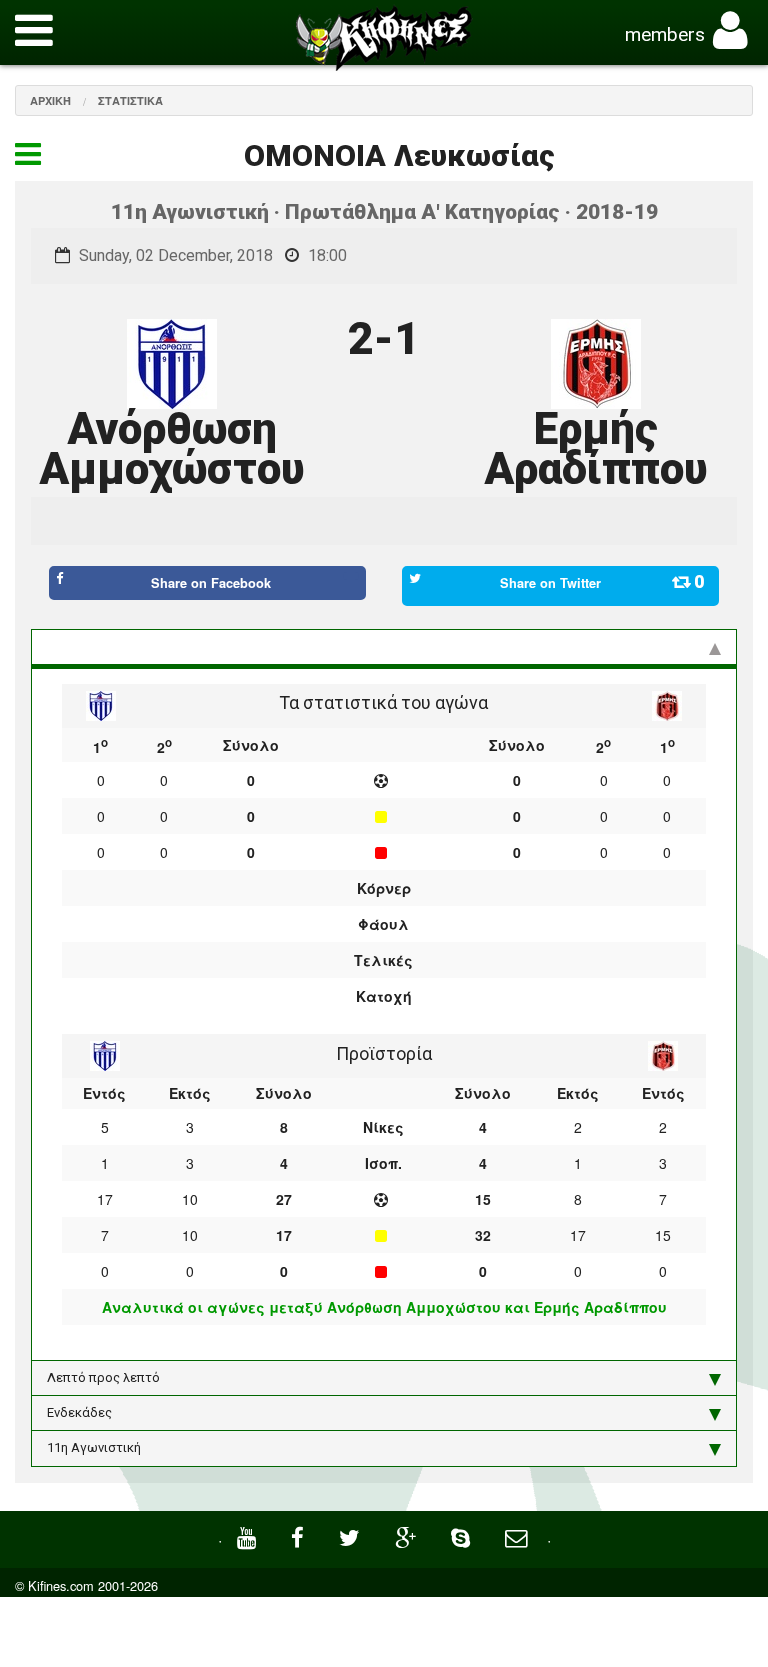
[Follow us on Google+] (408, 1535)
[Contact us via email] (518, 1535)
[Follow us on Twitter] (352, 1535)
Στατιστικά (130, 100)
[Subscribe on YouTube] (249, 1535)
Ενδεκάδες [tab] (79, 1412)
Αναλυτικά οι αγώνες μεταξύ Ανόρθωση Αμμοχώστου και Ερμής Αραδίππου (384, 1307)
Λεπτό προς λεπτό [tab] (103, 1377)
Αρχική (50, 100)
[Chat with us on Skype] (463, 1535)
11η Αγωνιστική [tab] (94, 1447)
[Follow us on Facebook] (300, 1535)
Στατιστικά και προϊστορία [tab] (129, 646)
